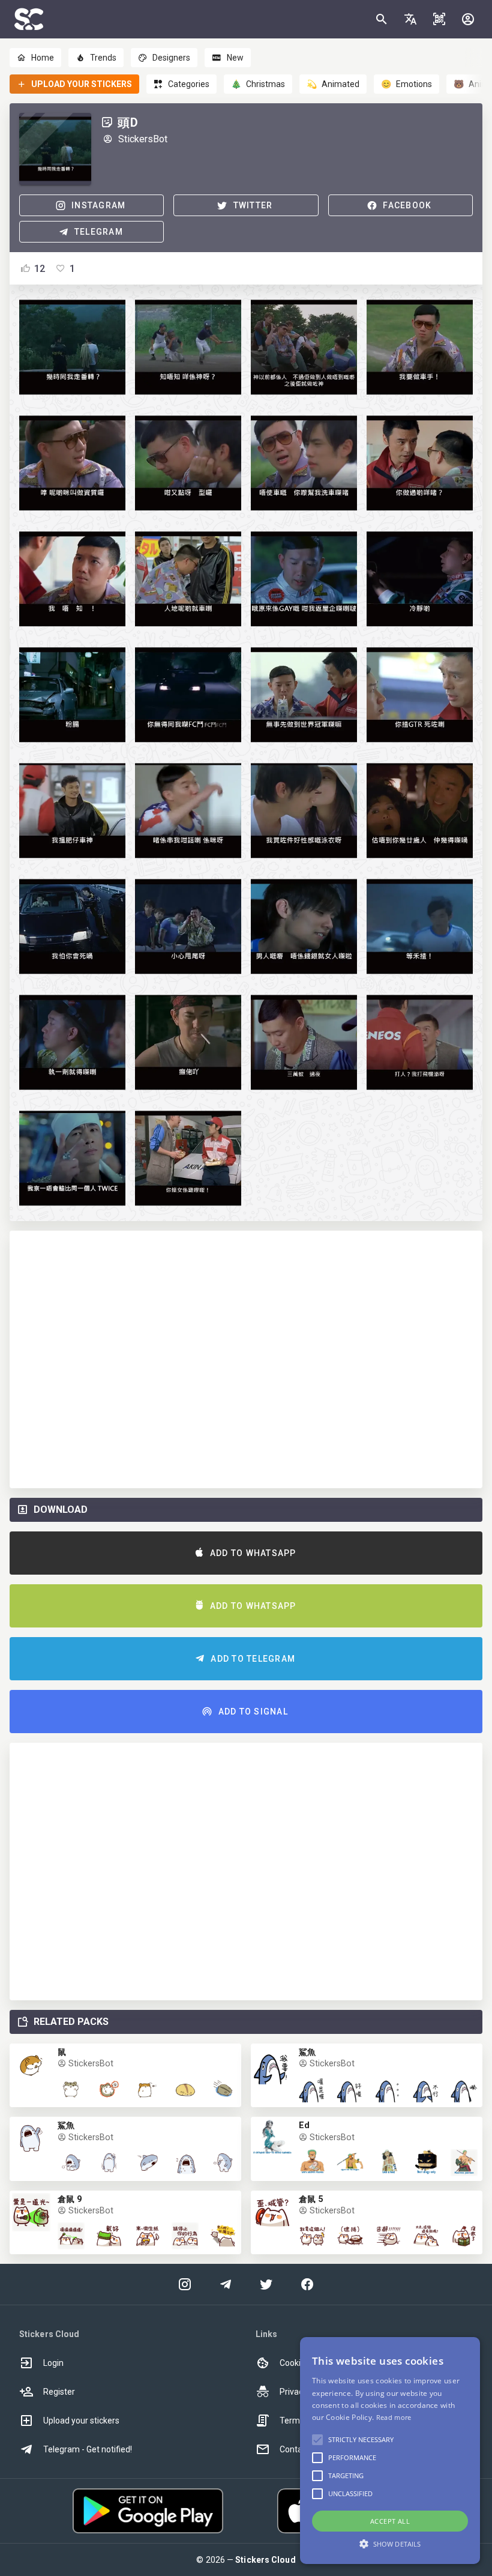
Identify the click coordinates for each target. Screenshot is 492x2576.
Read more (394, 2417)
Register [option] (59, 2392)
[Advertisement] (246, 1359)
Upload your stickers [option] (81, 2421)
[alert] (390, 2451)
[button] (410, 19)
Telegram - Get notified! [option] (88, 2449)
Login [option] (53, 2363)
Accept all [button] (390, 2521)
